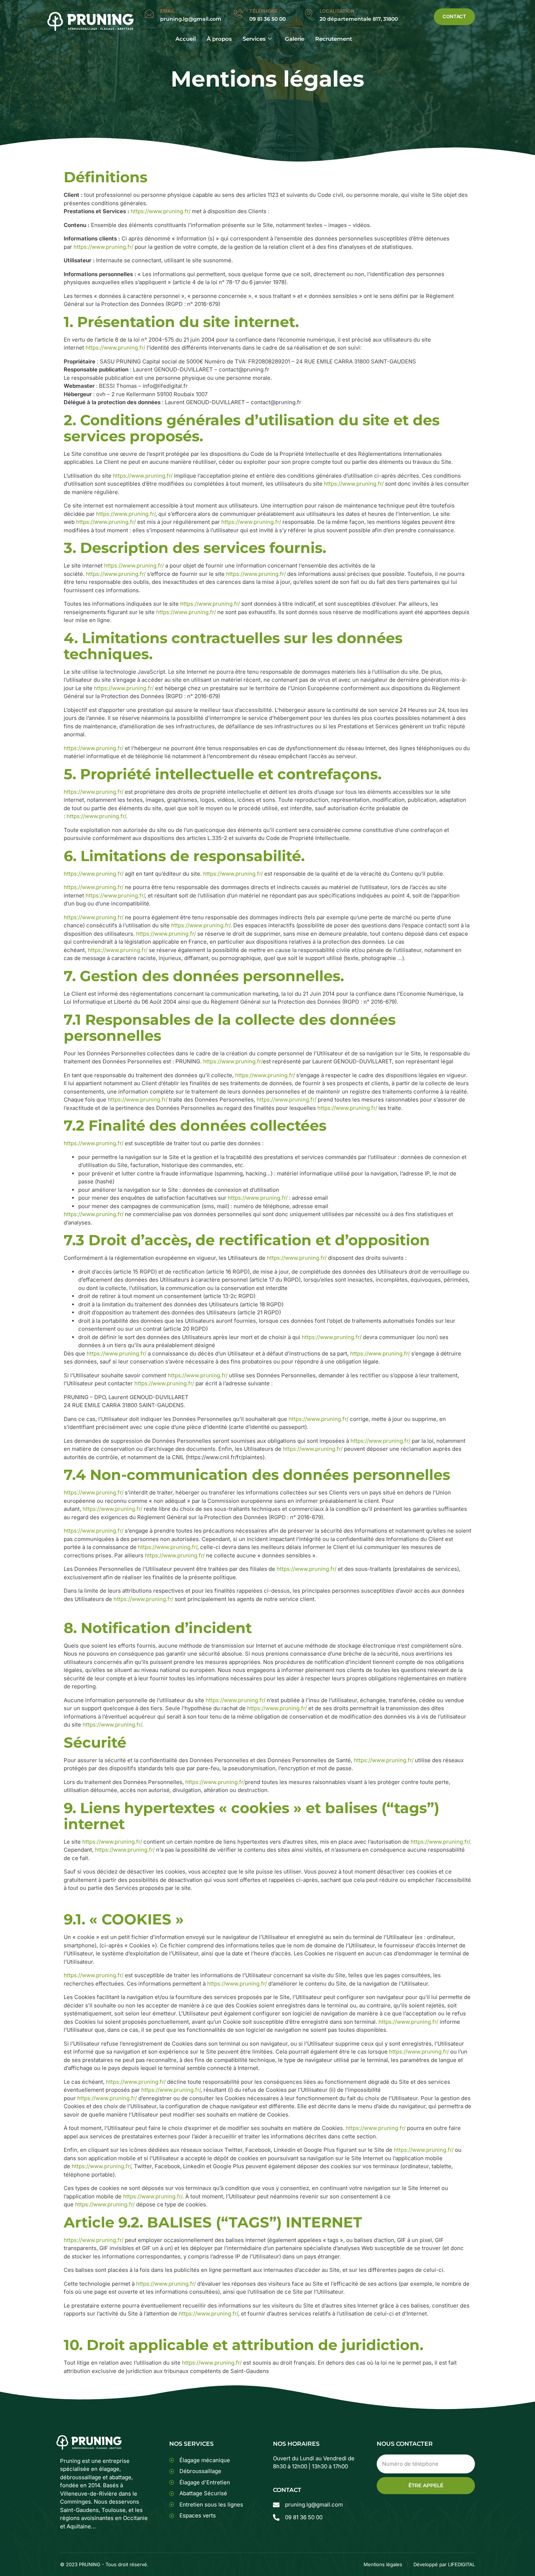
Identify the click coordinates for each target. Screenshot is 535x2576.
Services (254, 39)
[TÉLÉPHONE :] (238, 14)
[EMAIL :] (149, 14)
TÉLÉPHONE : (265, 11)
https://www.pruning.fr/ (160, 211)
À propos (219, 39)
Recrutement (334, 39)
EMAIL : (169, 11)
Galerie (295, 39)
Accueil (186, 39)
